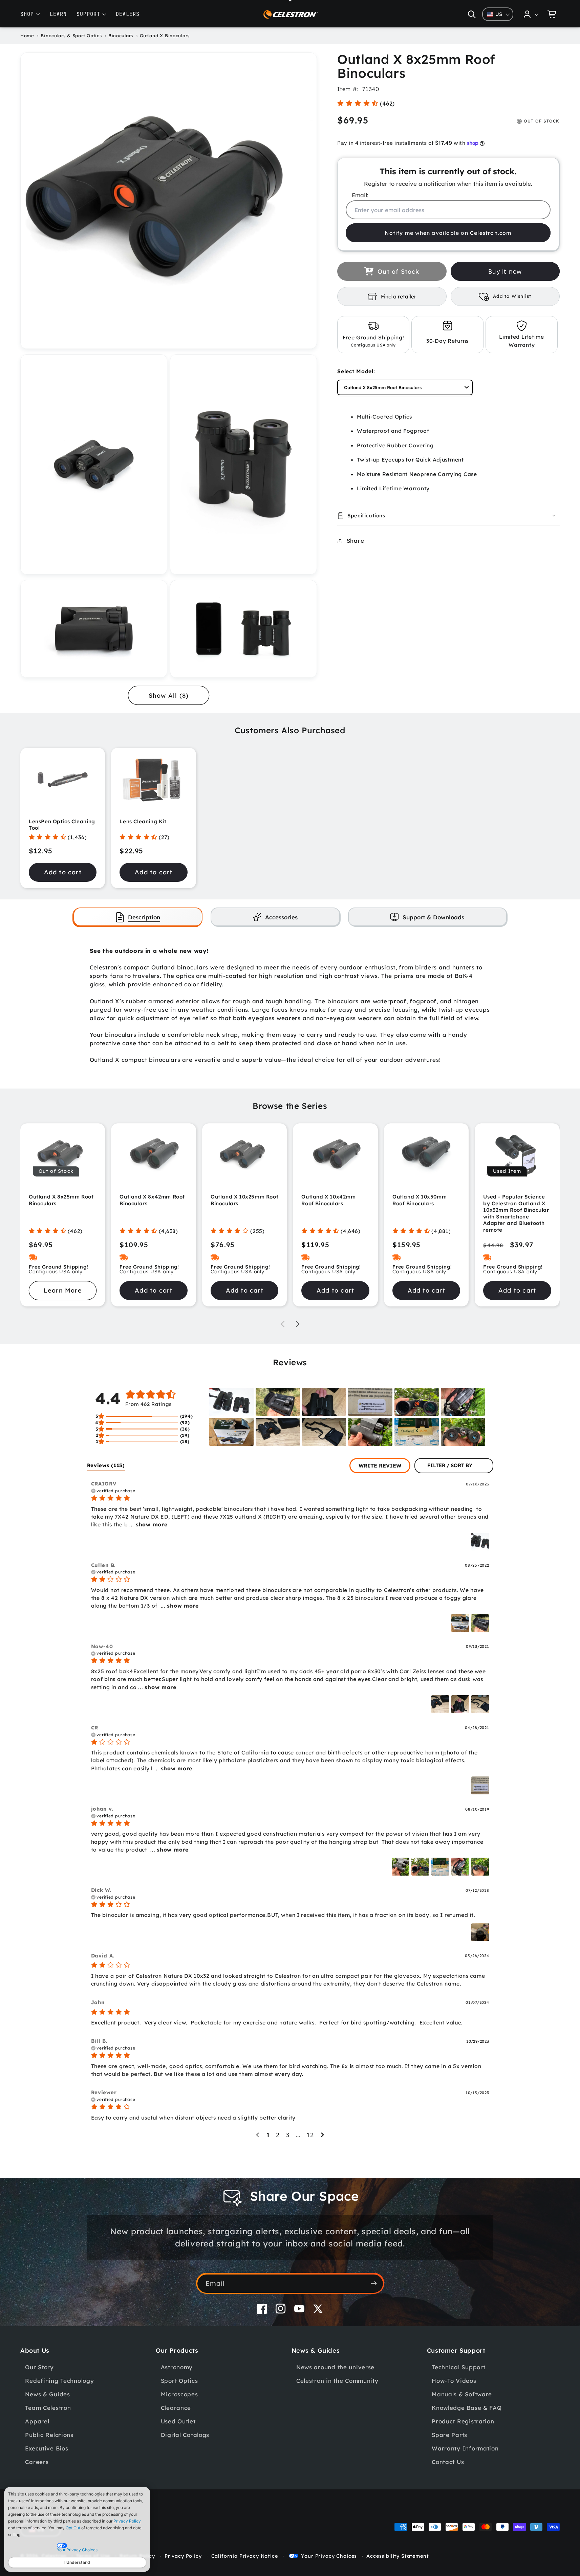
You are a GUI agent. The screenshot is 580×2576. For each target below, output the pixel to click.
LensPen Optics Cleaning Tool (62, 825)
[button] (472, 14)
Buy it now (505, 272)
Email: (360, 195)
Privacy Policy (127, 2521)
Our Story (39, 2367)
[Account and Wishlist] (531, 14)
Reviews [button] (106, 1465)
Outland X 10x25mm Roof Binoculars (244, 1200)
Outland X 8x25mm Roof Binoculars (61, 1200)
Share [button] (355, 541)
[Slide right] (298, 1324)
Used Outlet (178, 2421)
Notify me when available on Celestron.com (448, 233)
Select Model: (356, 371)
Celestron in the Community (337, 2381)
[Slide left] (283, 1324)
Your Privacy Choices (329, 2556)
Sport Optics (179, 2381)
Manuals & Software (462, 2394)
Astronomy (177, 2367)
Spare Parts (449, 2435)
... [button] (147, 1524)
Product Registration (463, 2421)
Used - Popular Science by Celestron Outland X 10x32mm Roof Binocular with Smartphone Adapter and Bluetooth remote (516, 1213)
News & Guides (47, 2394)
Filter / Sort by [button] (450, 1466)
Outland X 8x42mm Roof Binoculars (152, 1200)
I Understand (77, 2562)
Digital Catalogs (185, 2435)
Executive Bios (47, 2448)
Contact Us (448, 2462)
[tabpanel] (290, 1005)
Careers (37, 2462)
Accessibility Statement (398, 2556)
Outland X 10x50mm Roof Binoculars (420, 1200)
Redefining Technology (59, 2381)
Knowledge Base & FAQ (467, 2408)
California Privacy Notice (245, 2556)
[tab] (138, 917)
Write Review (380, 1465)
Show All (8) (169, 696)
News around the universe (335, 2367)
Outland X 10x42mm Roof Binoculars (328, 1200)
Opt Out (73, 2528)
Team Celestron (48, 2408)
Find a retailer (399, 296)
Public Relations (49, 2435)
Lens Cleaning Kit (143, 821)
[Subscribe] (374, 2283)
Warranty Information (465, 2448)
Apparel (37, 2421)
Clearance (176, 2408)
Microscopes (179, 2394)
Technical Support (458, 2367)
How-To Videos (454, 2381)
